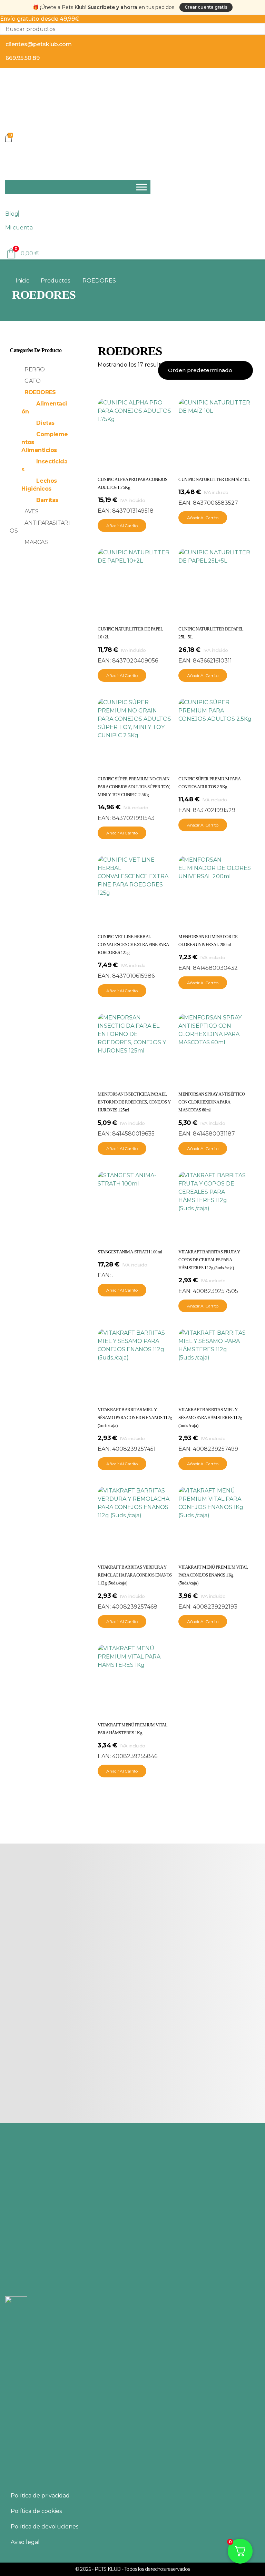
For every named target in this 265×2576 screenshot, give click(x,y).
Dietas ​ (46, 423)
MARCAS (36, 542)
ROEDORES (40, 392)
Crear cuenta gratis (206, 7)
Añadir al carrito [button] (122, 526)
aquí (73, 2442)
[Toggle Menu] (141, 187)
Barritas (47, 500)
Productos (55, 281)
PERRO (35, 370)
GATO (32, 381)
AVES (31, 511)
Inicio (23, 281)
